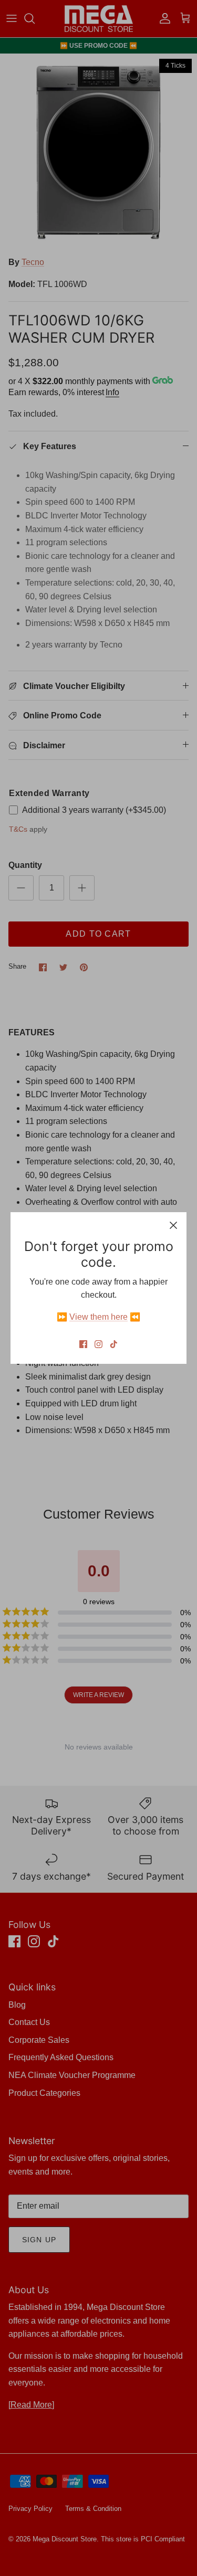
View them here (98, 1317)
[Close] (173, 1225)
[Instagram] (98, 1344)
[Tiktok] (114, 1344)
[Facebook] (83, 1344)
